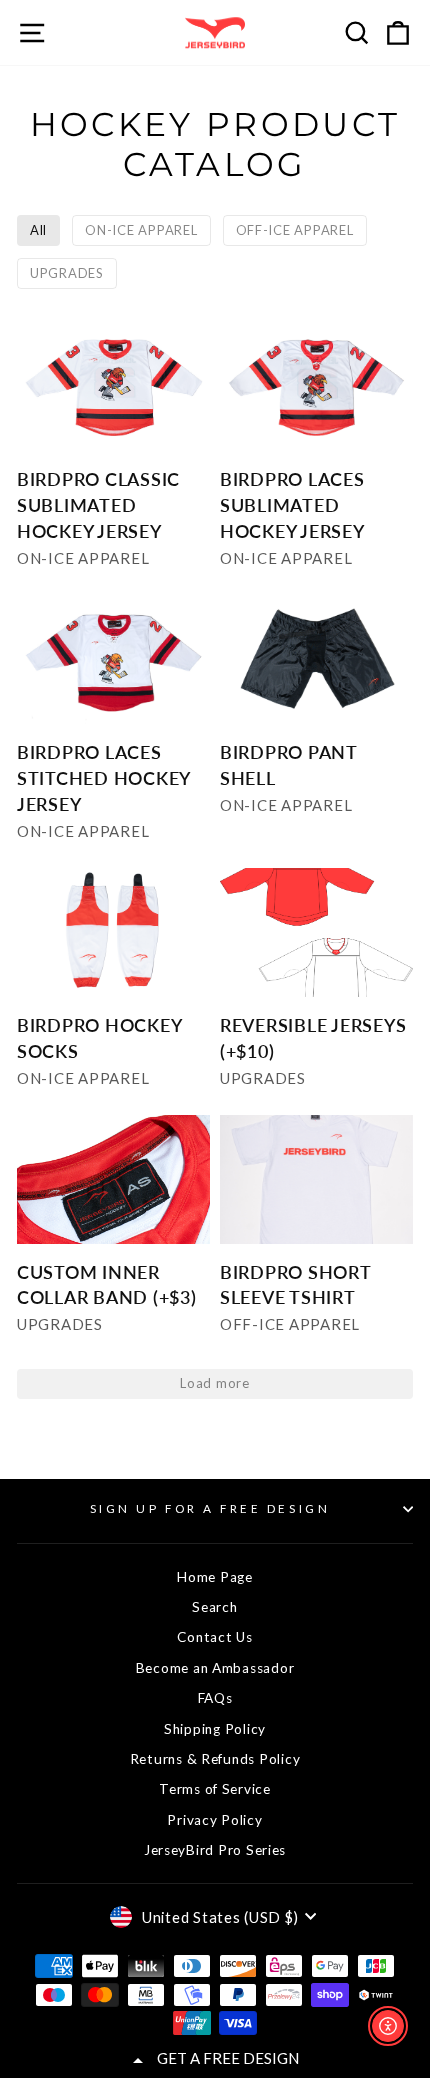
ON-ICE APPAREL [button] (141, 230)
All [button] (38, 230)
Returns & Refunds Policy (215, 1759)
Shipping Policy (215, 1729)
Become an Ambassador (215, 1668)
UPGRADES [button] (67, 273)
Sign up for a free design (210, 1508)
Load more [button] (215, 1383)
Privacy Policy (214, 1820)
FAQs (215, 1698)
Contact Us (214, 1637)
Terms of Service (215, 1789)
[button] (113, 453)
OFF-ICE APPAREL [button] (295, 230)
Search (214, 1607)
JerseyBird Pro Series (215, 1850)
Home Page (215, 1577)
